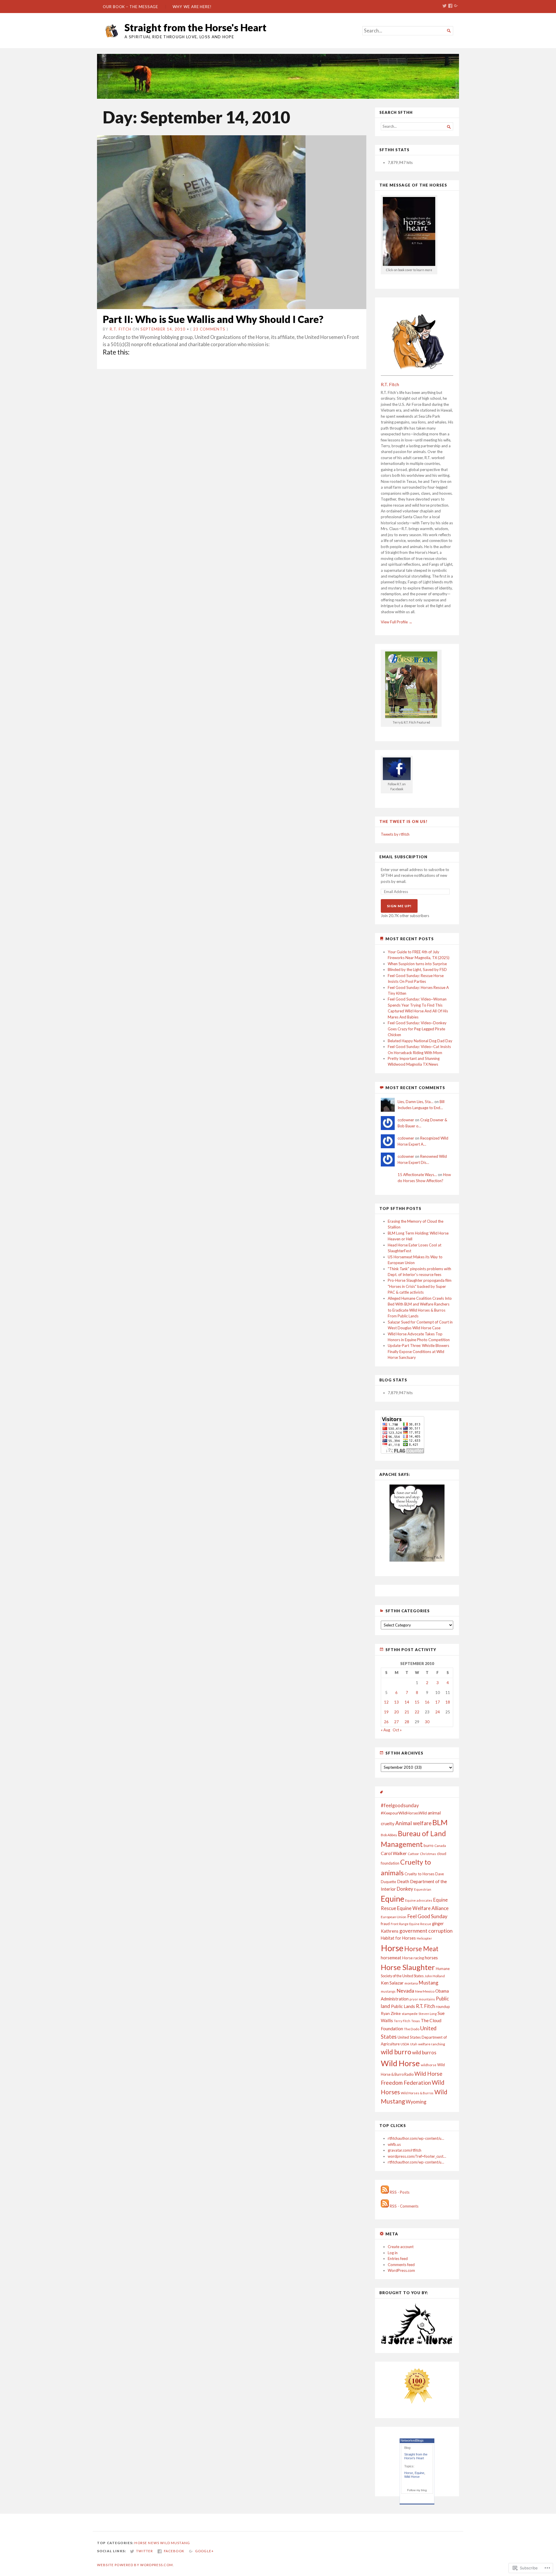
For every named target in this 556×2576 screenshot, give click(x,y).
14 (407, 1702)
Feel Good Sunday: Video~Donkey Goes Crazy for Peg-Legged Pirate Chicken (417, 1029)
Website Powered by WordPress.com (135, 2565)
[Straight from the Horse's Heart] (278, 76)
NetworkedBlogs (412, 2440)
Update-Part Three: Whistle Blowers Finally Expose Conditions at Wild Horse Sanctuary (418, 1351)
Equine (393, 1899)
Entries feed (398, 2259)
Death (403, 1881)
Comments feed (401, 2265)
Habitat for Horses (398, 1938)
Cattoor (413, 1854)
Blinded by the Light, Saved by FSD (417, 970)
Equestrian (423, 1889)
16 (427, 1702)
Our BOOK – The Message (130, 7)
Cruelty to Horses (419, 1874)
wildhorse (429, 2065)
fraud (385, 1924)
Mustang (429, 1983)
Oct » (397, 1730)
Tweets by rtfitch (395, 834)
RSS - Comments (404, 2206)
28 (407, 1722)
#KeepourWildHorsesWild (404, 1813)
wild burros (424, 2052)
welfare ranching (432, 2044)
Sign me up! (399, 906)
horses (431, 1958)
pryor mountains (422, 1999)
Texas (416, 2021)
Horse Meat (421, 1949)
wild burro (396, 2052)
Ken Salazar (392, 1983)
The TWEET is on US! (404, 821)
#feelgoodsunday (400, 1805)
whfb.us (394, 2144)
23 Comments (209, 329)
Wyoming (416, 2102)
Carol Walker (394, 1853)
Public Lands (403, 2006)
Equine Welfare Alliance (423, 1908)
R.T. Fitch (120, 329)
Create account (401, 2247)
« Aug (385, 1730)
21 (407, 1712)
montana (411, 1983)
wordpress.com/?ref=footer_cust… (417, 2156)
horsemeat (391, 1958)
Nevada (405, 1991)
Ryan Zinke (391, 2013)
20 (396, 1712)
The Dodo (412, 2029)
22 (417, 1712)
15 (417, 1702)
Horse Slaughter (408, 1967)
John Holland (435, 1976)
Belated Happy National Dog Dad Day (420, 1041)
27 (396, 1722)
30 (427, 1722)
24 (438, 1712)
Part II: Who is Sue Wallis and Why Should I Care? (213, 319)
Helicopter (424, 1938)
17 (438, 1702)
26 (386, 1722)
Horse (392, 1948)
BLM (440, 1822)
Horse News (147, 2543)
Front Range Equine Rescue (411, 1924)
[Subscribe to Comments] (385, 2206)
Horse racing (413, 1958)
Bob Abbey (389, 1835)
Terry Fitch (402, 2021)
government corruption (426, 1931)
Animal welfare (413, 1823)
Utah (414, 2044)
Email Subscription (403, 857)
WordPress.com (401, 2270)
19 (386, 1712)
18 (448, 1702)
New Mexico (425, 1991)
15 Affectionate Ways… (417, 1175)
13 (396, 1702)
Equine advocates (419, 1900)
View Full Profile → (397, 622)
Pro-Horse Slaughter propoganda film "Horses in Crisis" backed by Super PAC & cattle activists (420, 1286)
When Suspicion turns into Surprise (417, 964)
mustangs (388, 1991)
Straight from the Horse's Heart (195, 27)
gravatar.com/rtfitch (405, 2150)
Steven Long (428, 2014)
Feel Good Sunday (427, 1916)
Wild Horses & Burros (417, 2093)
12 (386, 1702)
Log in (393, 2253)
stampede (410, 2014)
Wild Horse (400, 2063)
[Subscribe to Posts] (385, 2192)
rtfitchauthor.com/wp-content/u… (416, 2138)
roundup (443, 2007)
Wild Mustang (175, 2543)
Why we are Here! (192, 7)
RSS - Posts (400, 2192)
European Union (394, 1917)
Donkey (405, 1889)
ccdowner (406, 1120)
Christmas (428, 1854)
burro (429, 1845)
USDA (405, 2044)
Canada (440, 1846)
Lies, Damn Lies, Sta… (416, 1102)
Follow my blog (417, 2490)
